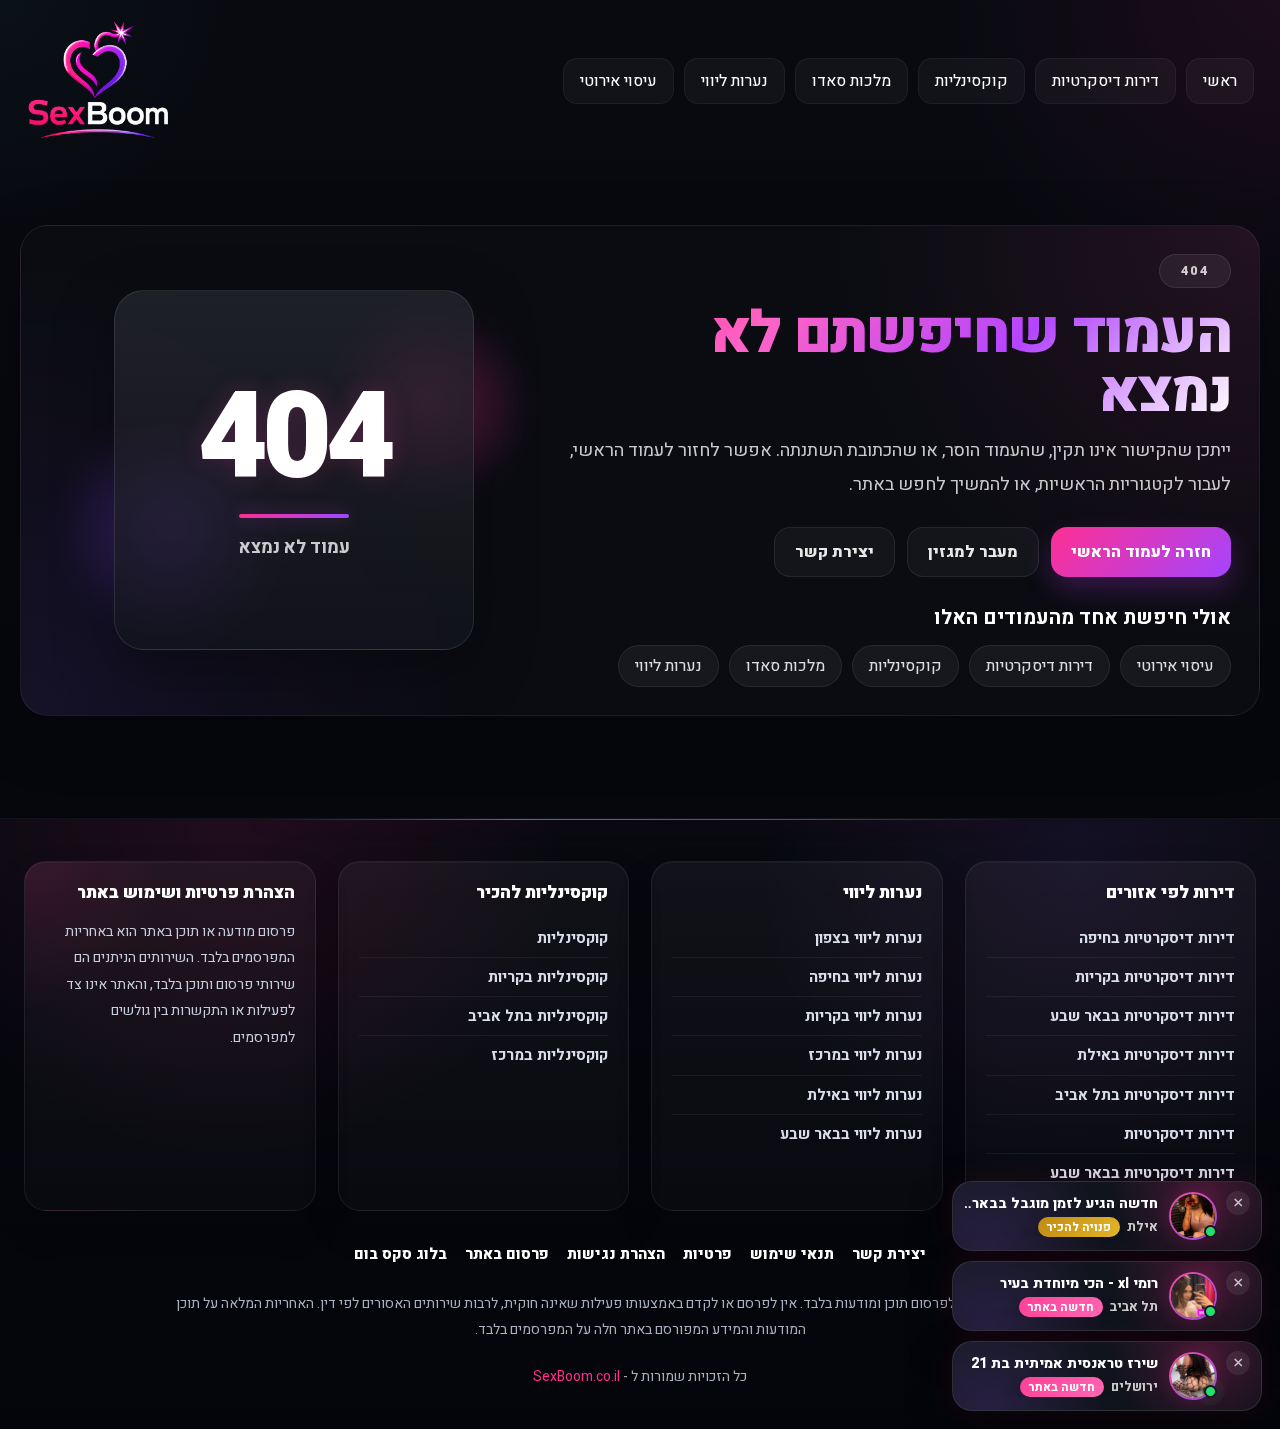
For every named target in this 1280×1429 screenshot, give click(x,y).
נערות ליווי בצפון (868, 938)
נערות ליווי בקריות (863, 1016)
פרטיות (707, 1254)
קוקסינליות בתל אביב (538, 1016)
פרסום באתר (507, 1254)
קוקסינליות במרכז (549, 1055)
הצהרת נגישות (616, 1254)
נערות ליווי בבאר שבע (851, 1134)
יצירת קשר (834, 552)
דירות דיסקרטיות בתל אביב (1145, 1095)
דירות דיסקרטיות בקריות (1155, 977)
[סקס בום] (98, 81)
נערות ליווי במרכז (865, 1055)
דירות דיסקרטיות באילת (1156, 1055)
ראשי (1220, 81)
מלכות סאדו (851, 81)
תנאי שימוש (792, 1254)
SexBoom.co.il (576, 1376)
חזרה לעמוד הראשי (1141, 552)
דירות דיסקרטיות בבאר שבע (1142, 1016)
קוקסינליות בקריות (548, 977)
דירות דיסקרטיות (1105, 81)
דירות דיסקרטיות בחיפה (1157, 938)
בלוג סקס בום (400, 1254)
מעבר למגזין (973, 552)
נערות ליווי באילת (864, 1095)
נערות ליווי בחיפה (865, 977)
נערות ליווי (734, 81)
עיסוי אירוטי (618, 81)
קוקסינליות (971, 81)
